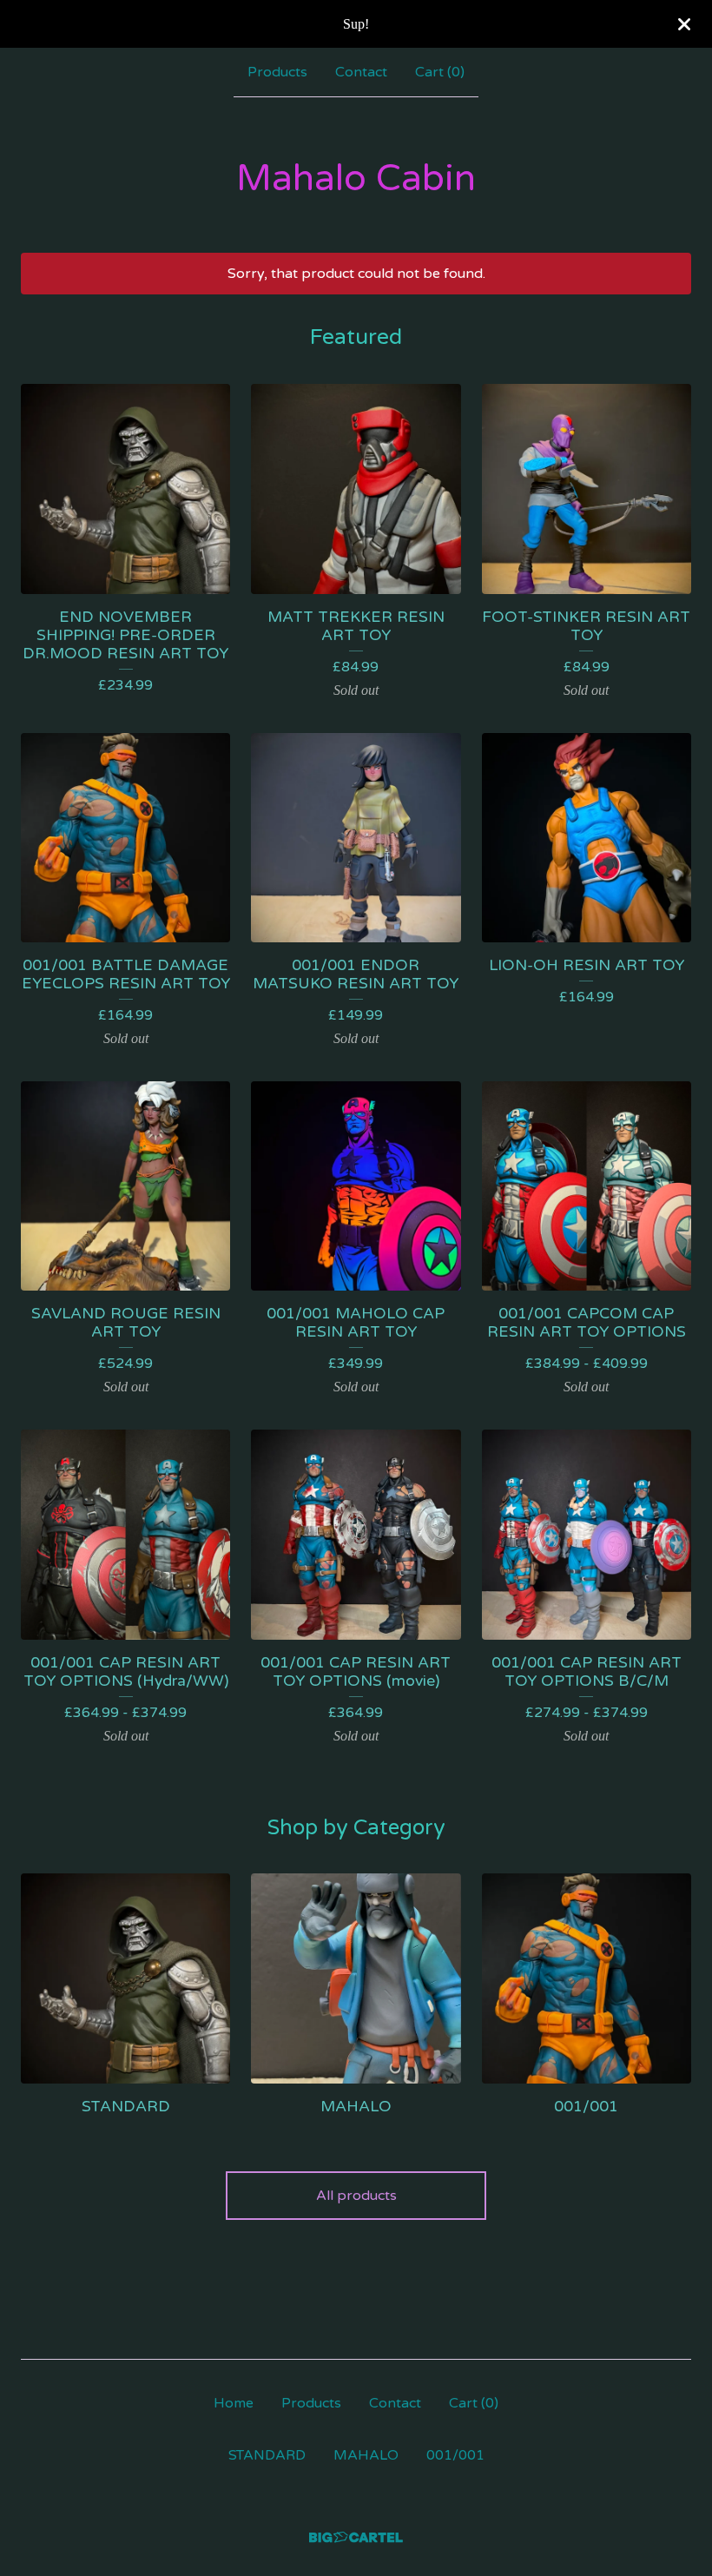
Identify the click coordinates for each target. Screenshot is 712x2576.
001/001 (455, 2455)
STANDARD (267, 2455)
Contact (361, 72)
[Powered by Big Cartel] (356, 2537)
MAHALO (366, 2455)
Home (234, 2403)
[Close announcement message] (684, 24)
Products (277, 72)
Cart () (440, 72)
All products (356, 2196)
